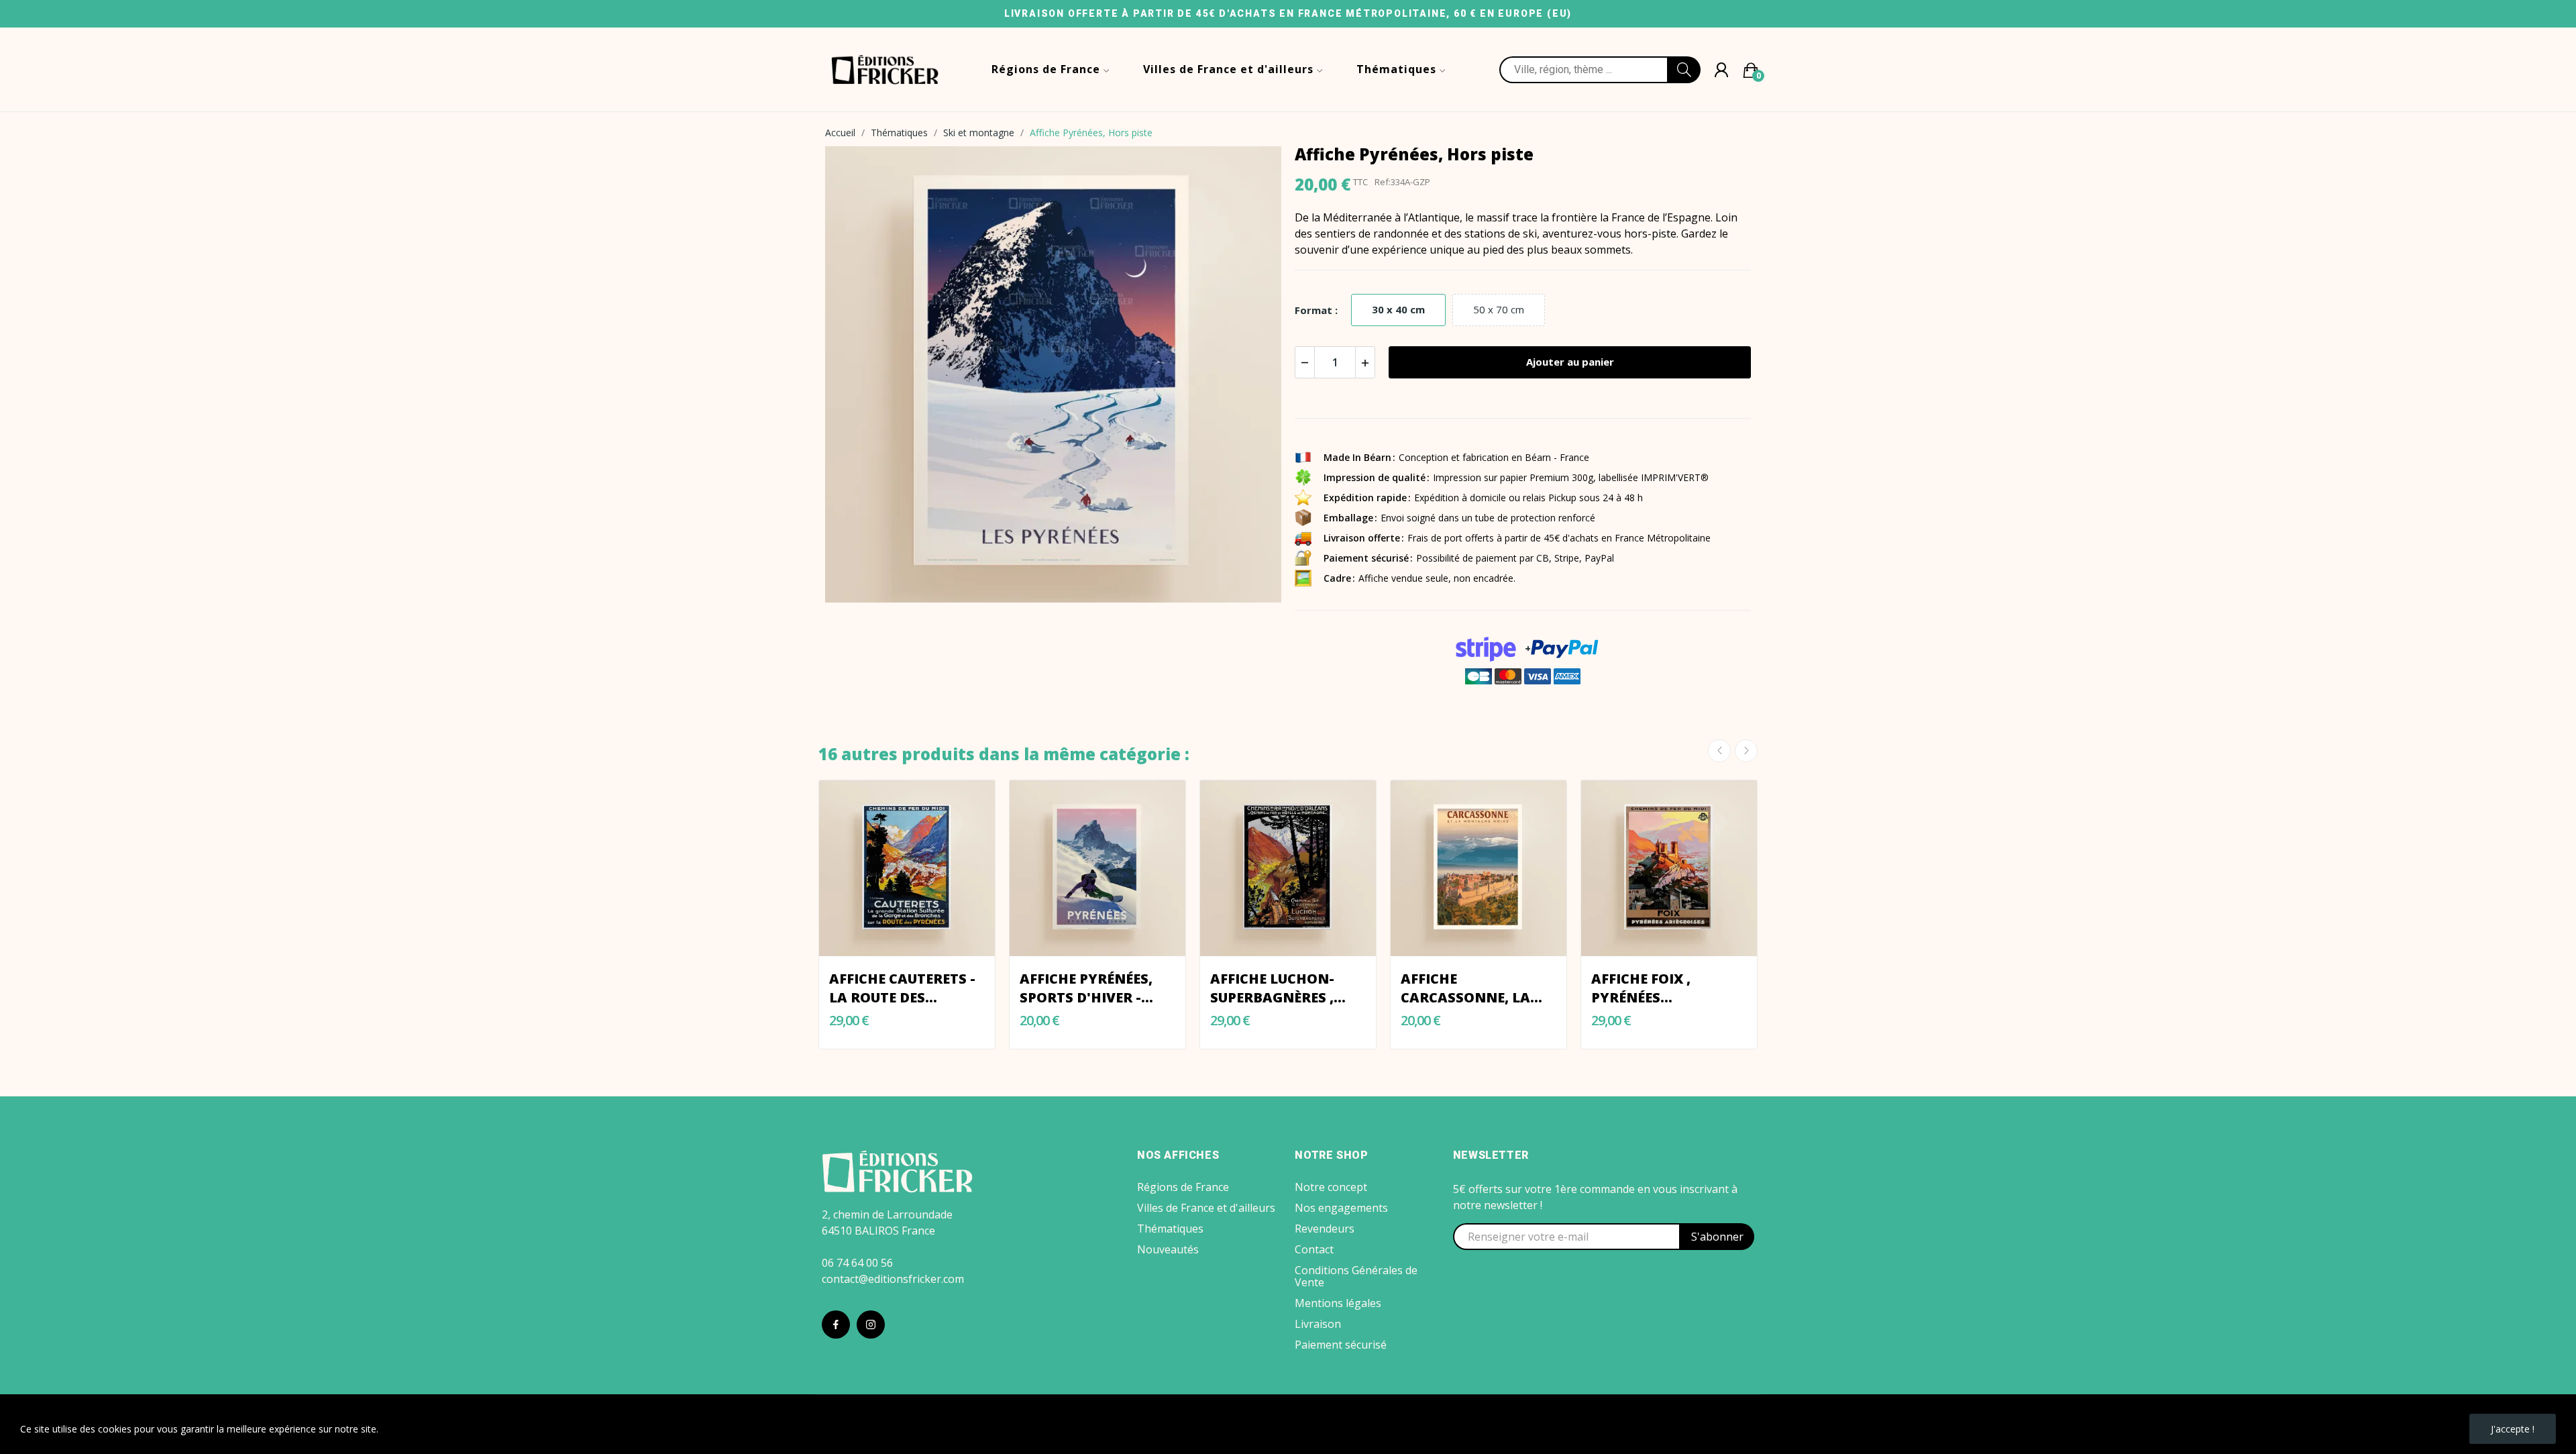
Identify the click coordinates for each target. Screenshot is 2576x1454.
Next (1746, 751)
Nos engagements (1341, 1208)
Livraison (1318, 1324)
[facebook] (836, 1325)
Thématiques (1170, 1229)
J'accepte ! (2513, 1429)
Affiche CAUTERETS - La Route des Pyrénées (902, 988)
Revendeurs (1325, 1229)
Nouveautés (1168, 1249)
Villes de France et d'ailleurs (1206, 1208)
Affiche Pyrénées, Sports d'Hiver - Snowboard (1086, 988)
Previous (1719, 751)
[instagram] (871, 1325)
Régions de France (1183, 1187)
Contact (1314, 1249)
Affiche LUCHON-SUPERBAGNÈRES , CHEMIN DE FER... (1272, 988)
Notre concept (1331, 1187)
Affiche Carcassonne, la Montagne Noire (1466, 988)
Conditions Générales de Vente (1356, 1276)
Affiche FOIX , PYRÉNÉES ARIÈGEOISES (1641, 988)
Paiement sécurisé (1341, 1345)
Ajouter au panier (1570, 362)
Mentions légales (1338, 1303)
